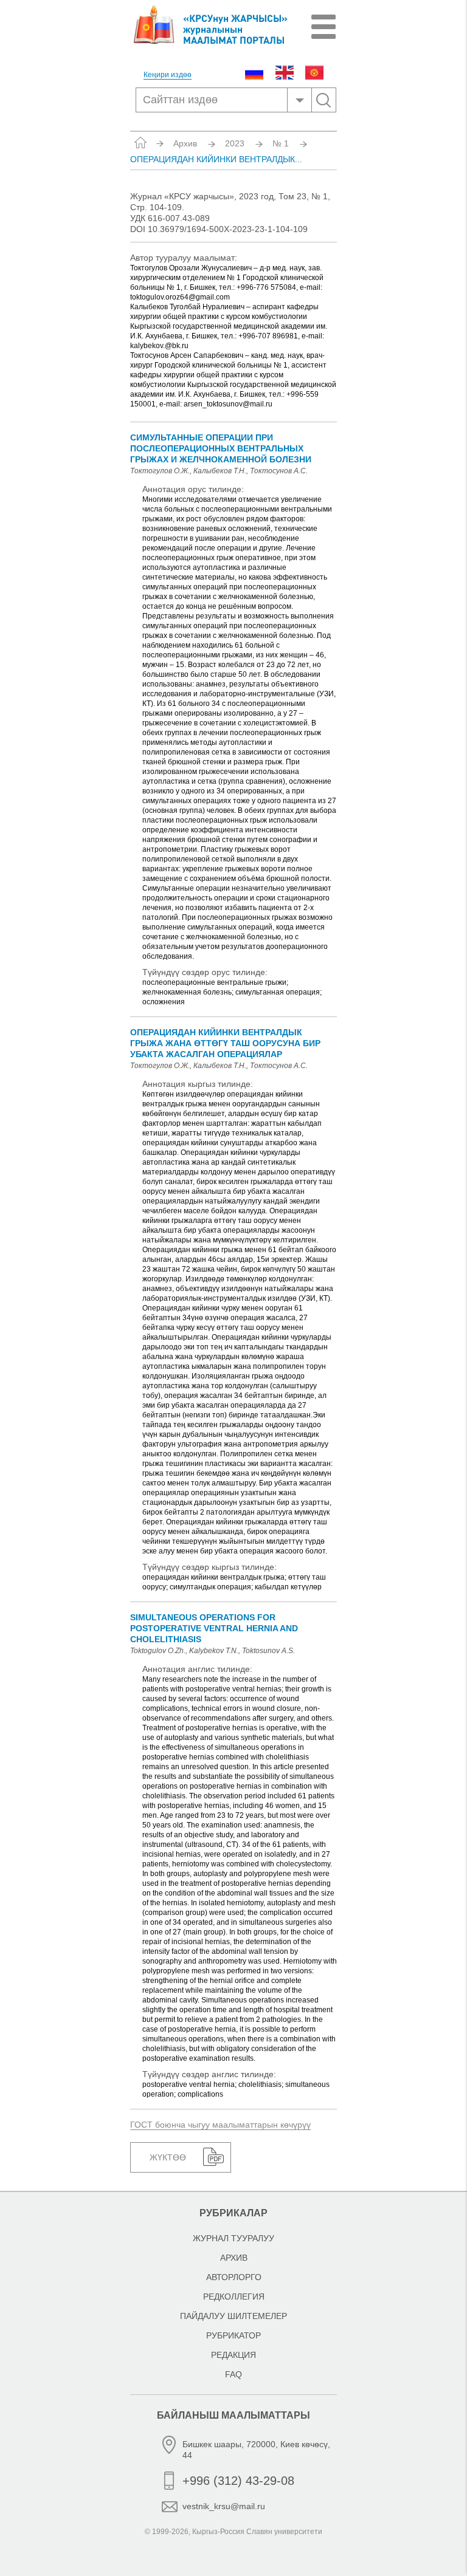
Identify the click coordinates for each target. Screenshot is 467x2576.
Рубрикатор (233, 2335)
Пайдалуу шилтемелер (233, 2316)
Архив (185, 143)
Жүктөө (168, 2157)
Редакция (233, 2355)
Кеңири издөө (168, 75)
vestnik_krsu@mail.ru (224, 2506)
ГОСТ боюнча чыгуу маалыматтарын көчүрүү (220, 2125)
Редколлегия (234, 2297)
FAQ (233, 2374)
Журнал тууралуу (233, 2238)
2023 (235, 143)
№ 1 (281, 143)
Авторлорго (234, 2277)
